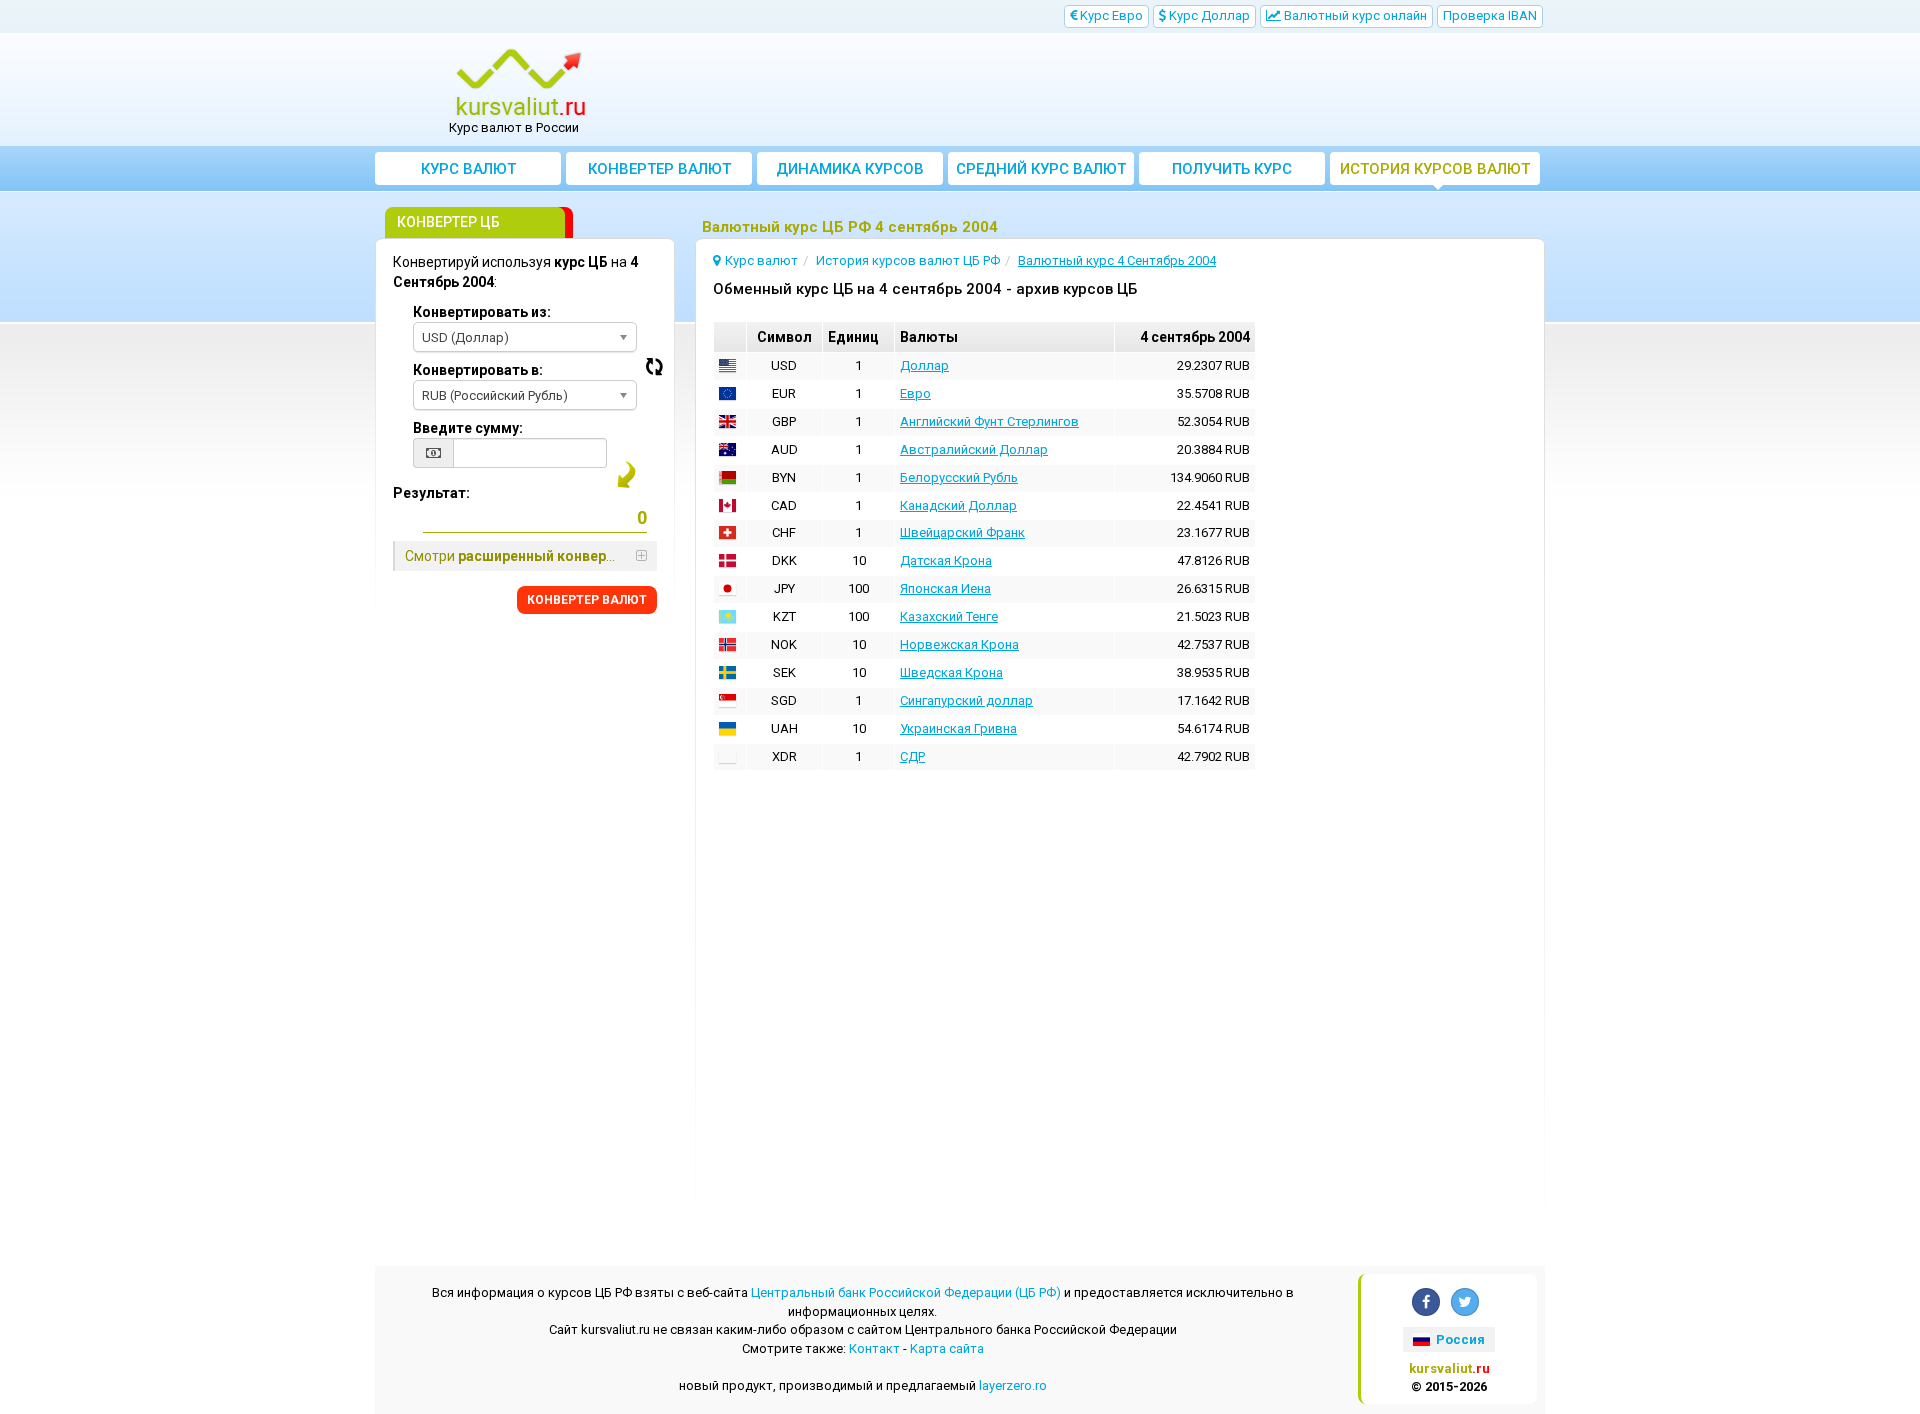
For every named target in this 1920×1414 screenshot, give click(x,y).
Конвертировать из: (482, 312)
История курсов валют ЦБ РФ (1435, 172)
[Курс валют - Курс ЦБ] (521, 83)
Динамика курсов (850, 169)
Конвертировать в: (478, 370)
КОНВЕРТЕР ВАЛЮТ (587, 600)
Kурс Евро (1110, 15)
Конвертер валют (659, 169)
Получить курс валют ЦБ (1232, 172)
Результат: (431, 493)
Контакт (874, 1348)
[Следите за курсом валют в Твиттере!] (1465, 1302)
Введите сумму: (468, 428)
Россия (1459, 1339)
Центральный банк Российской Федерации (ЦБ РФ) (906, 1292)
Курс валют (468, 169)
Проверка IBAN (1490, 15)
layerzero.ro (1013, 1385)
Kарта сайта (947, 1348)
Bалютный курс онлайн (1354, 15)
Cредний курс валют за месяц (1041, 172)
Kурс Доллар (1208, 15)
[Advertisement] (1107, 90)
